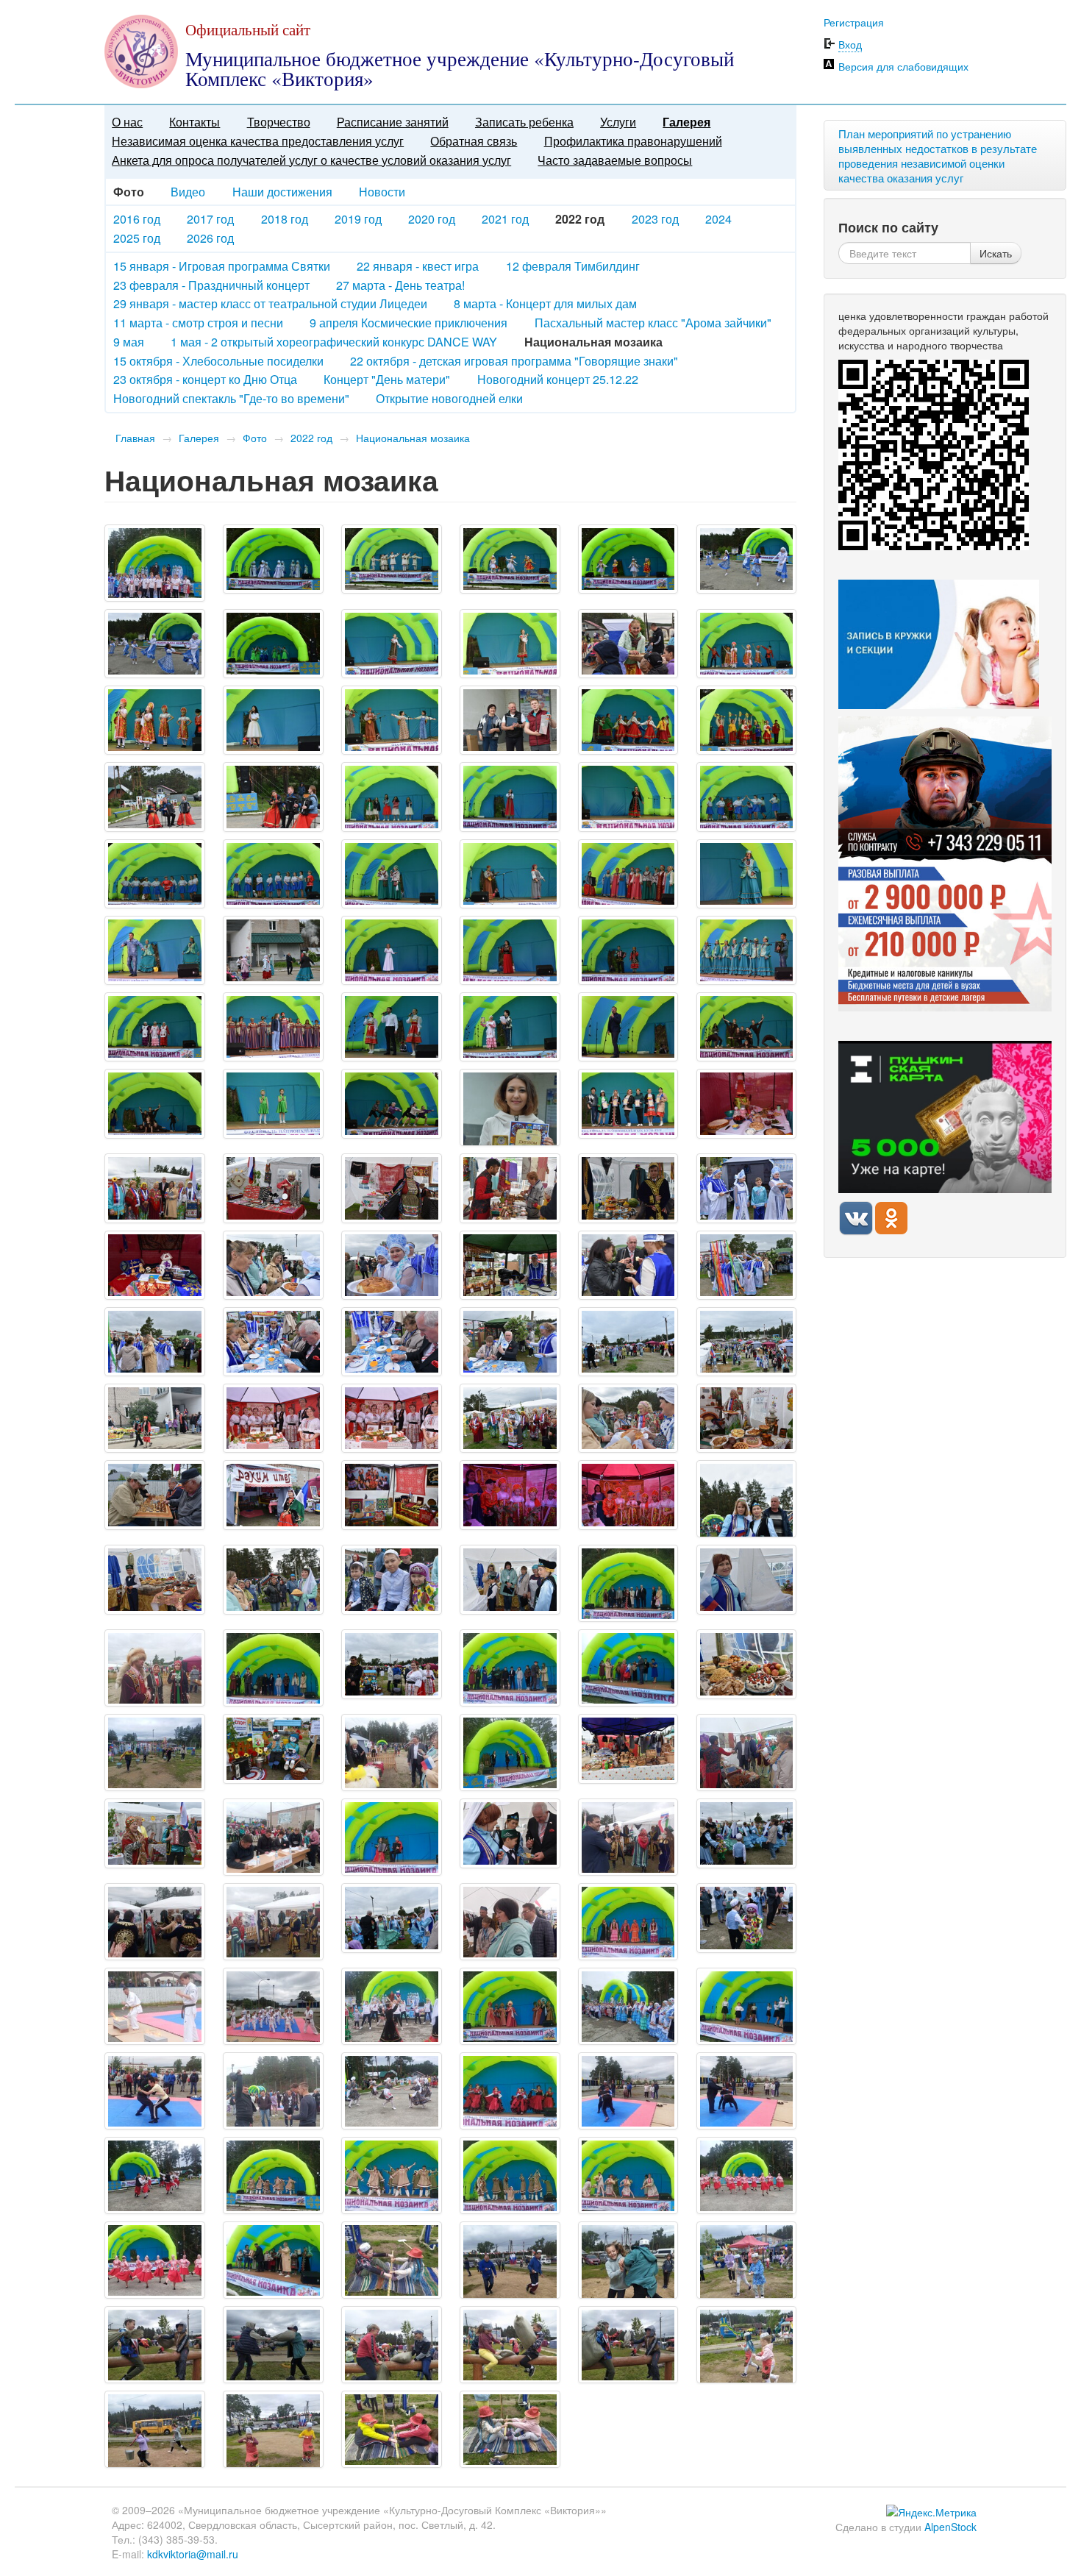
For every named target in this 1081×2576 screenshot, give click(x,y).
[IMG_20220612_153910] (392, 2175)
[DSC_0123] (273, 797)
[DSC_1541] (510, 1833)
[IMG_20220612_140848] (155, 2006)
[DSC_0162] (510, 950)
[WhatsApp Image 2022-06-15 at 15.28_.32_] (510, 2260)
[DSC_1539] (155, 1833)
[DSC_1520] (155, 1579)
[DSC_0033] (510, 559)
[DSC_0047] (155, 644)
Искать (996, 253)
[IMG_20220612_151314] (155, 2091)
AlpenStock (950, 2527)
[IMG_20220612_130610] (155, 1668)
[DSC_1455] (510, 1342)
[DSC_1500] (273, 1495)
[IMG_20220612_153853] (273, 2175)
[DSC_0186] (747, 1027)
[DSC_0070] (510, 644)
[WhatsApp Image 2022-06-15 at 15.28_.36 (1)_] (510, 2345)
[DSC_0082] (273, 720)
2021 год (505, 219)
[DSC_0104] (628, 720)
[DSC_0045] (747, 559)
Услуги (618, 122)
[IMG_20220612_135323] (392, 1837)
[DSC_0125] (510, 797)
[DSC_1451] (273, 1342)
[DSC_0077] (155, 720)
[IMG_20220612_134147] (510, 1753)
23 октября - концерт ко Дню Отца (205, 379)
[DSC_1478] (628, 1418)
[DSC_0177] (628, 1027)
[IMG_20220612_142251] (747, 2006)
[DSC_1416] (747, 1188)
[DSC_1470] (273, 1418)
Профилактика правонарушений (633, 141)
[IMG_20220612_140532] (628, 1922)
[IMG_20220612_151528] (273, 2091)
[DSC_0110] (747, 720)
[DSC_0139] (392, 874)
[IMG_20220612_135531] (273, 1922)
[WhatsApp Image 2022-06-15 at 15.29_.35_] (510, 2429)
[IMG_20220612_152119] (747, 2091)
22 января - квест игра (418, 266)
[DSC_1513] (747, 1499)
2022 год (311, 438)
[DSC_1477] (510, 1418)
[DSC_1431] (628, 1265)
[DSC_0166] (155, 1027)
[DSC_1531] (747, 1664)
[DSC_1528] (392, 1664)
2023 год (655, 219)
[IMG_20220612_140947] (273, 2006)
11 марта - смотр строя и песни (198, 323)
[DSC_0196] (155, 1103)
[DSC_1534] (273, 1748)
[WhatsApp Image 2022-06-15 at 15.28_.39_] (155, 2429)
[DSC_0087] (392, 720)
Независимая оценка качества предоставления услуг (258, 141)
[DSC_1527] (747, 1579)
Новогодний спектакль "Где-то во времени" (231, 398)
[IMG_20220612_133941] (392, 1753)
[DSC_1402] (155, 1188)
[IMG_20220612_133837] (155, 1753)
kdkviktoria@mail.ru (193, 2554)
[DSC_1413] (628, 1188)
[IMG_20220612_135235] (273, 1837)
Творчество (279, 122)
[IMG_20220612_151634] (392, 2091)
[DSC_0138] (273, 874)
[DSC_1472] (392, 1418)
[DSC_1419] (155, 1265)
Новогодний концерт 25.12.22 (558, 379)
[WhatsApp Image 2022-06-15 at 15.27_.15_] (392, 2260)
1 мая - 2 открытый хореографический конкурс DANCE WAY (334, 342)
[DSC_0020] (273, 559)
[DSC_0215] (510, 1107)
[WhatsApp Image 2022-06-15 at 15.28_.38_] (747, 2345)
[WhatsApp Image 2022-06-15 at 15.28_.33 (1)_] (628, 2260)
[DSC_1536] (628, 1748)
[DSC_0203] (273, 1103)
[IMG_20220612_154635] (747, 2175)
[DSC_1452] (392, 1342)
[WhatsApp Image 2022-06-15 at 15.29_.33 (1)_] (273, 2429)
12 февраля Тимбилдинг (573, 266)
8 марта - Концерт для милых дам (545, 303)
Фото (255, 438)
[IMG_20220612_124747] (155, 563)
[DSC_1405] (392, 1188)
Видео (188, 192)
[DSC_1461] (628, 1342)
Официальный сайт (248, 29)
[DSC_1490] (155, 1495)
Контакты (195, 122)
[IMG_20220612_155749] (273, 2260)
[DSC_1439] (155, 1342)
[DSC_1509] (628, 1495)
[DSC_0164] (747, 950)
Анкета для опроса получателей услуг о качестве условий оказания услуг (311, 160)
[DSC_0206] (392, 1103)
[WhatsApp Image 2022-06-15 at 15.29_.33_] (392, 2429)
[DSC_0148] (155, 950)
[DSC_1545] (747, 1833)
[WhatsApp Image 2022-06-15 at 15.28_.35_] (392, 2345)
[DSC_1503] (510, 1495)
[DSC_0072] (628, 644)
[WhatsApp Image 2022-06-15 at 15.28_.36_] (628, 2345)
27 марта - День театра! (400, 285)
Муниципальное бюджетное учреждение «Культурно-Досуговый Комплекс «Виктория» (460, 69)
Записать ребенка (524, 122)
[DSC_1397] (747, 1103)
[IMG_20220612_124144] (392, 2006)
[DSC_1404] (273, 1188)
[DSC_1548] (392, 1918)
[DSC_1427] (510, 1265)
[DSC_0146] (747, 874)
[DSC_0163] (628, 950)
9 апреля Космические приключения (409, 323)
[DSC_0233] (628, 1103)
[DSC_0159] (392, 950)
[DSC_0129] (628, 797)
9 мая (129, 342)
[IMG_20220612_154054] (510, 2175)
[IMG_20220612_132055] (628, 1668)
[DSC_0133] (747, 797)
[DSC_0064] (273, 644)
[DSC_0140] (510, 874)
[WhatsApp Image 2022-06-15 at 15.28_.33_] (747, 2260)
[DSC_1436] (747, 1265)
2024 (718, 219)
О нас (127, 122)
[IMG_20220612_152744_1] (155, 2175)
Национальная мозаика (413, 438)
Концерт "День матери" (387, 379)
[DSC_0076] (747, 644)
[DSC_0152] (273, 950)
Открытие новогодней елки (449, 398)
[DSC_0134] (155, 874)
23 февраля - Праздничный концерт (211, 285)
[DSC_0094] (510, 720)
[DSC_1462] (747, 1342)
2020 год (432, 219)
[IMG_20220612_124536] (628, 2006)
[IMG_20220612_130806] (273, 1668)
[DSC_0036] (628, 559)
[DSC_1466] (155, 1418)
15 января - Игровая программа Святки (222, 266)
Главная (135, 438)
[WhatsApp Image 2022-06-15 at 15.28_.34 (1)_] (155, 2345)
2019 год (358, 219)
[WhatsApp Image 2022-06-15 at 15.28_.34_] (273, 2345)
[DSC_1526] (510, 1579)
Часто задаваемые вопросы (615, 160)
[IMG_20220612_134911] (747, 1753)
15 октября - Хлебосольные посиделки (218, 361)
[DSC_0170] (392, 1027)
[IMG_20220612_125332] (628, 1583)
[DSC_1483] (747, 1418)
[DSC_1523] (392, 1579)
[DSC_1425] (392, 1265)
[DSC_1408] (510, 1188)
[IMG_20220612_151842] (510, 2091)
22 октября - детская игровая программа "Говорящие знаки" (514, 361)
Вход (850, 44)
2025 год (137, 238)
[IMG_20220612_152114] (628, 2091)
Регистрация (854, 22)
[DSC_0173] (510, 1027)
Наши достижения (282, 192)
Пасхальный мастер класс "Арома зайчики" (653, 323)
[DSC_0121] (155, 797)
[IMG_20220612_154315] (628, 2175)
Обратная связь (474, 141)
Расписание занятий (393, 122)
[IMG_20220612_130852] (510, 1668)
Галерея (686, 122)
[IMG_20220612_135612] (510, 1922)
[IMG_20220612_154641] (155, 2260)
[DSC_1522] (273, 1579)
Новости (382, 192)
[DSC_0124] (392, 797)
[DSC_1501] (392, 1495)
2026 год (210, 238)
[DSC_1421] (273, 1265)
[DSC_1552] (747, 1918)
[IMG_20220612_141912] (510, 2006)
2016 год (137, 219)
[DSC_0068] (392, 644)
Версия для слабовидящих (903, 66)
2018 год (285, 219)
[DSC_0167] (273, 1027)
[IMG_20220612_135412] (628, 1837)
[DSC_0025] (392, 559)
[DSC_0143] (628, 874)
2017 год (210, 219)
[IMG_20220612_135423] (155, 1922)
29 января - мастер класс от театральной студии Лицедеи (270, 303)
